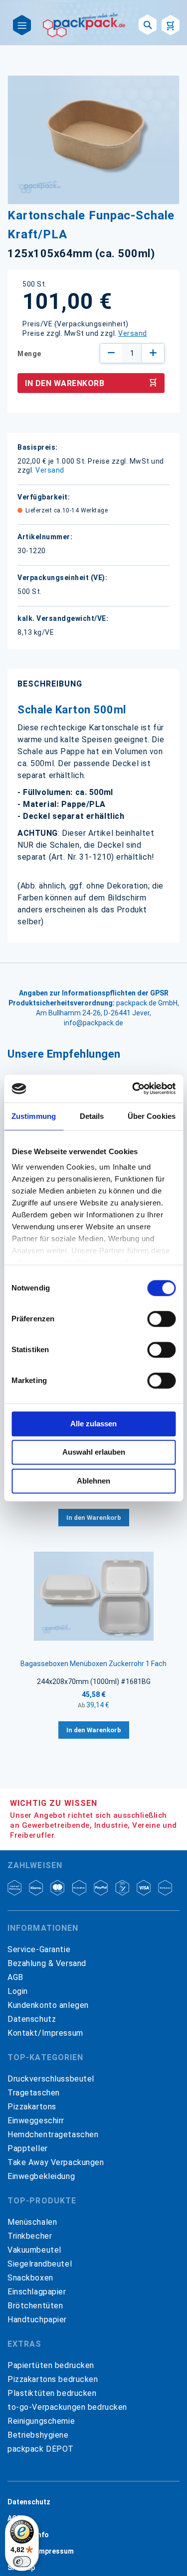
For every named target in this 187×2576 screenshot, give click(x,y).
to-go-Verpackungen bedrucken (67, 2407)
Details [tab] (92, 1116)
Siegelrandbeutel (40, 2264)
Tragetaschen (34, 2093)
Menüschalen (32, 2222)
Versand (133, 333)
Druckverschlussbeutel (51, 2079)
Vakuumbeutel (34, 2250)
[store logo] (85, 25)
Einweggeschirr (36, 2121)
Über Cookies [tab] (152, 1116)
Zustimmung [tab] (34, 1116)
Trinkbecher (30, 2236)
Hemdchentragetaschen (53, 2134)
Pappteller (28, 2148)
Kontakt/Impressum (45, 2033)
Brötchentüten (35, 2306)
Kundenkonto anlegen (48, 2005)
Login (18, 1991)
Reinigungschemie (41, 2421)
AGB (15, 1977)
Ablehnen (93, 1481)
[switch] (161, 1320)
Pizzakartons (32, 2107)
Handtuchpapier (37, 2320)
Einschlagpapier (37, 2292)
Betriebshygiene (38, 2435)
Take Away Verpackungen (56, 2162)
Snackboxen (30, 2278)
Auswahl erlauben (94, 1452)
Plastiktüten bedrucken (52, 2393)
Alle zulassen (93, 1424)
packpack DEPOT (41, 2449)
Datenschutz (32, 2019)
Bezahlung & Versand (47, 1963)
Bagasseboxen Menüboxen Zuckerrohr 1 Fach (93, 1664)
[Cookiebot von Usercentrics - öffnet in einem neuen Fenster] (133, 1089)
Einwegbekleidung (41, 2176)
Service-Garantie (39, 1949)
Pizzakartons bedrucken (53, 2379)
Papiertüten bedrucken (51, 2365)
